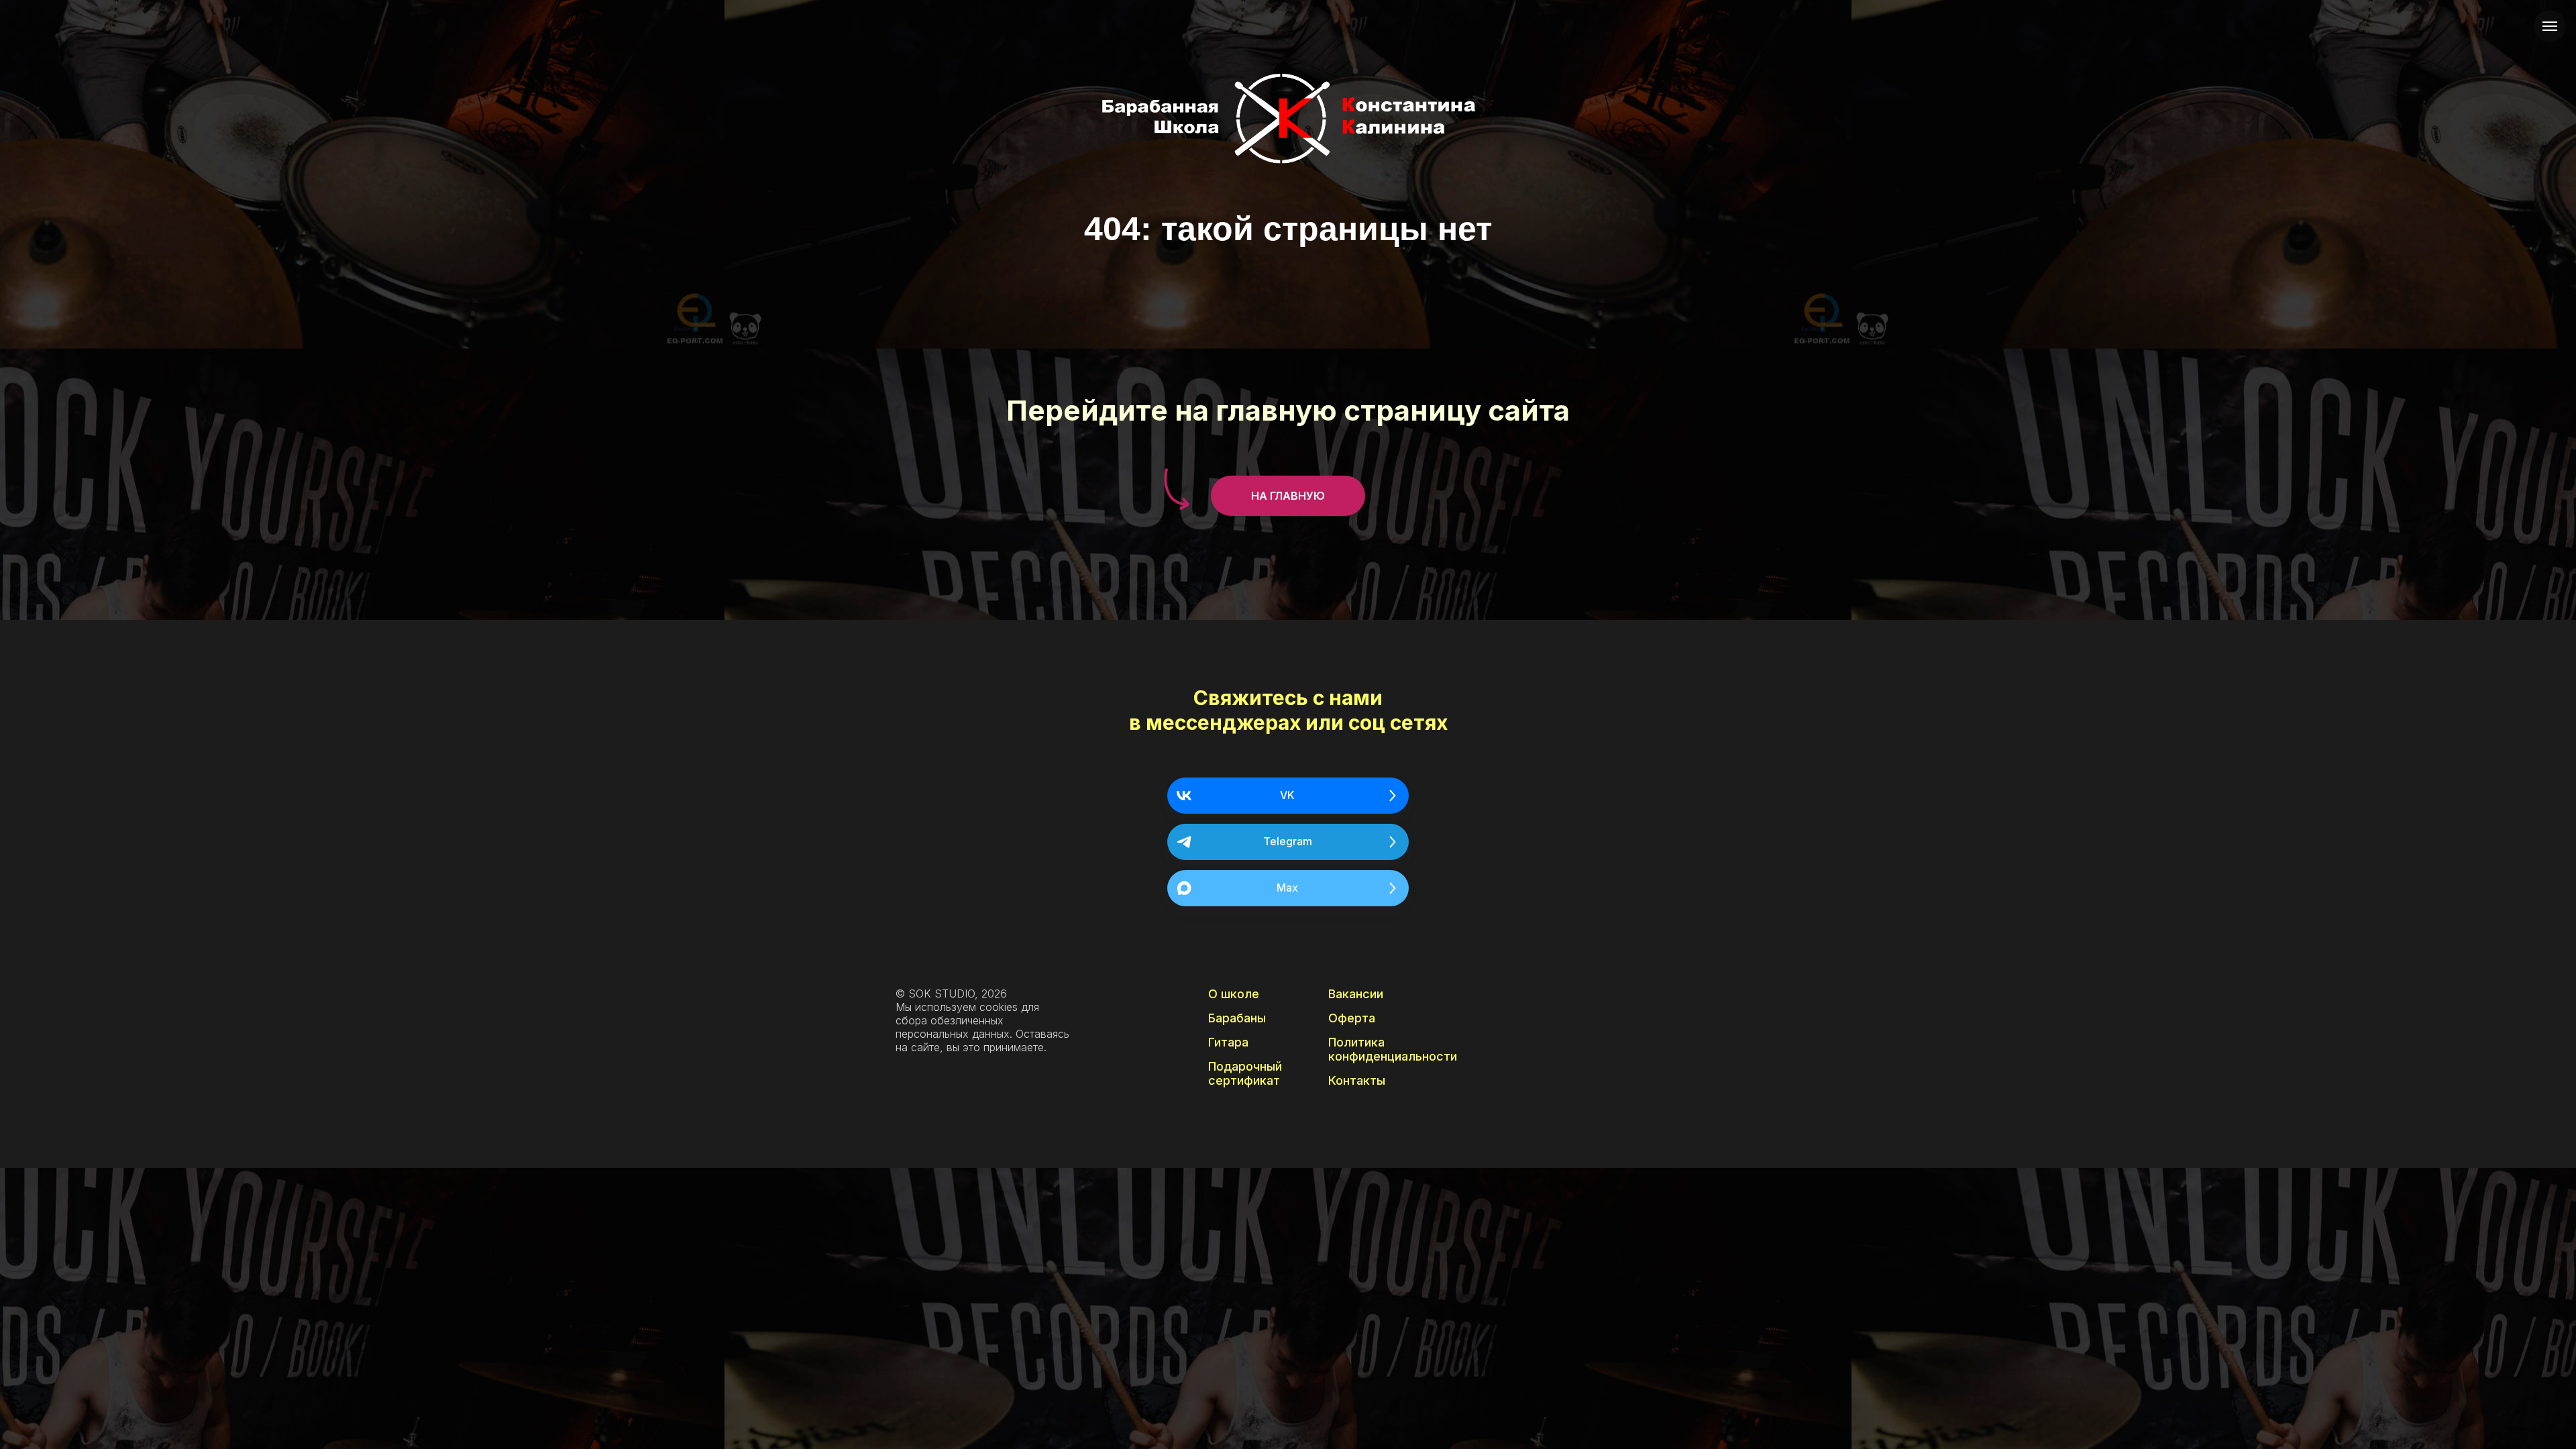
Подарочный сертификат (1245, 1073)
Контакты (1357, 1080)
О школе (1234, 994)
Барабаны (1237, 1018)
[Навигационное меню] (2550, 26)
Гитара (1228, 1042)
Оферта (1352, 1018)
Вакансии (1356, 994)
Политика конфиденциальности (1393, 1049)
